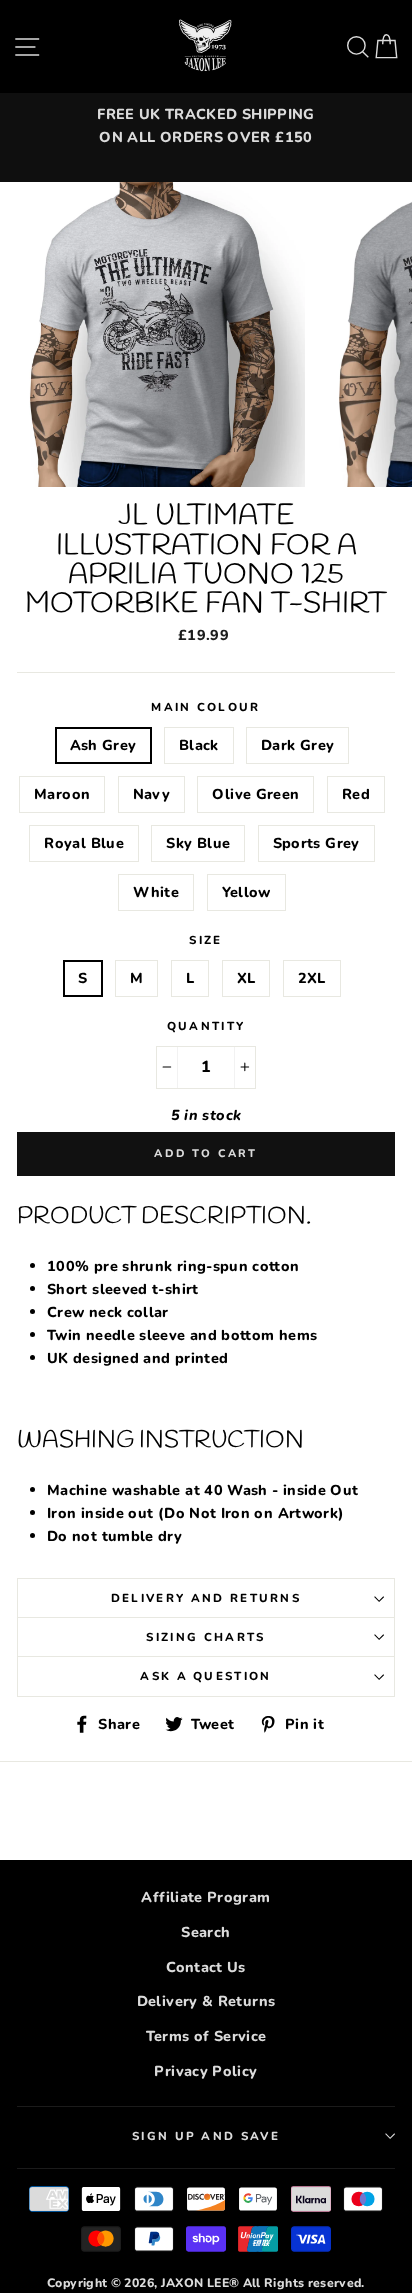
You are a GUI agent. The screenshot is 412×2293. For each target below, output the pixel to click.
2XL (312, 978)
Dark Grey (297, 745)
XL (246, 978)
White (156, 892)
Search (205, 1932)
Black (199, 745)
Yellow (246, 892)
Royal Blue (84, 843)
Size (205, 940)
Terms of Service (206, 2036)
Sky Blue (198, 843)
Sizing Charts (205, 1637)
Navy (151, 794)
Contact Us (206, 1967)
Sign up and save (206, 2136)
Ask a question (205, 1676)
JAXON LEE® (200, 2283)
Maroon (62, 794)
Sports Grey (316, 843)
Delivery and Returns (206, 1598)
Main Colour (205, 707)
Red (356, 794)
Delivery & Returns (206, 2001)
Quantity (206, 1026)
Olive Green (255, 794)
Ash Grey (103, 745)
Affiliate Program (205, 1897)
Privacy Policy (205, 2071)
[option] (206, 126)
